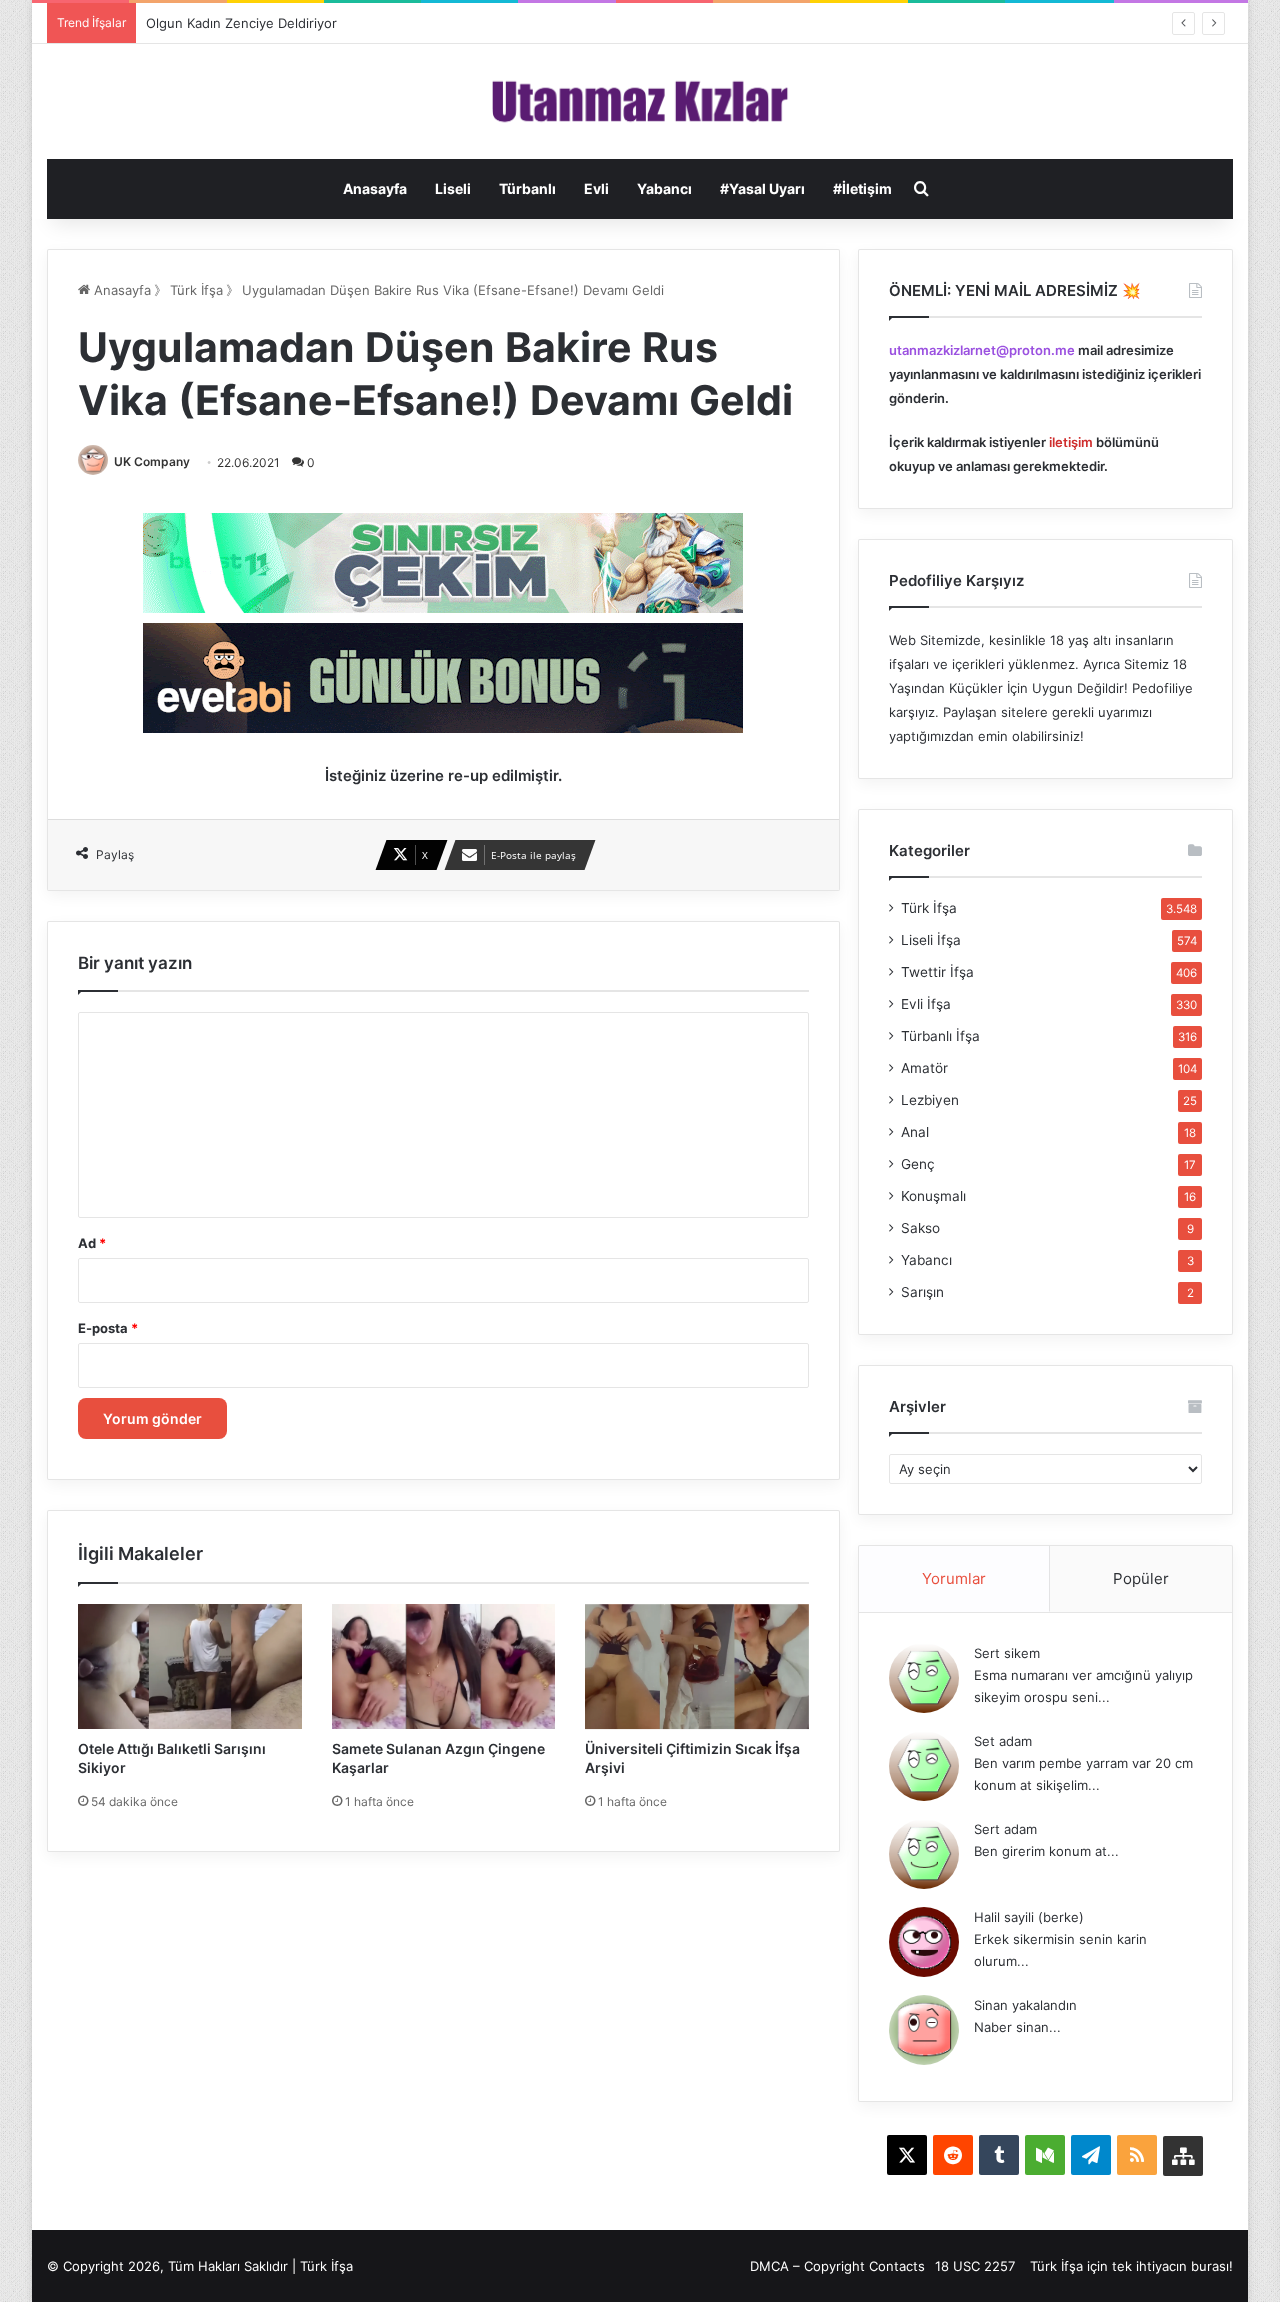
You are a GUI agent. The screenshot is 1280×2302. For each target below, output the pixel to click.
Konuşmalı (933, 1196)
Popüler (1141, 1578)
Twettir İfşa (937, 972)
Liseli (453, 188)
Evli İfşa (926, 1004)
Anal (915, 1132)
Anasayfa (375, 188)
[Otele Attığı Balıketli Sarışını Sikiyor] (190, 1667)
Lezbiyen (930, 1100)
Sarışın (922, 1292)
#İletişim (862, 188)
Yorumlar (954, 1578)
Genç (918, 1164)
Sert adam (1005, 1829)
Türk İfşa (196, 290)
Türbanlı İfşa (940, 1036)
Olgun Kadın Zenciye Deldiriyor (241, 23)
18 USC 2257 (975, 2266)
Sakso (920, 1228)
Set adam (1003, 1741)
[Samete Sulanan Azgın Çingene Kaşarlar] (444, 1667)
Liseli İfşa (931, 940)
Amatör (924, 1068)
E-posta (108, 1328)
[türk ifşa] (640, 101)
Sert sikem (1007, 1653)
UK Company (152, 461)
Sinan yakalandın (1025, 2005)
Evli (596, 188)
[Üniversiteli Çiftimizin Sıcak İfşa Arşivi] (697, 1667)
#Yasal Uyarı (762, 188)
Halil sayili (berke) (1029, 1917)
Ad (92, 1243)
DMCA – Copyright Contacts (837, 2266)
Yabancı (664, 188)
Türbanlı (527, 188)
